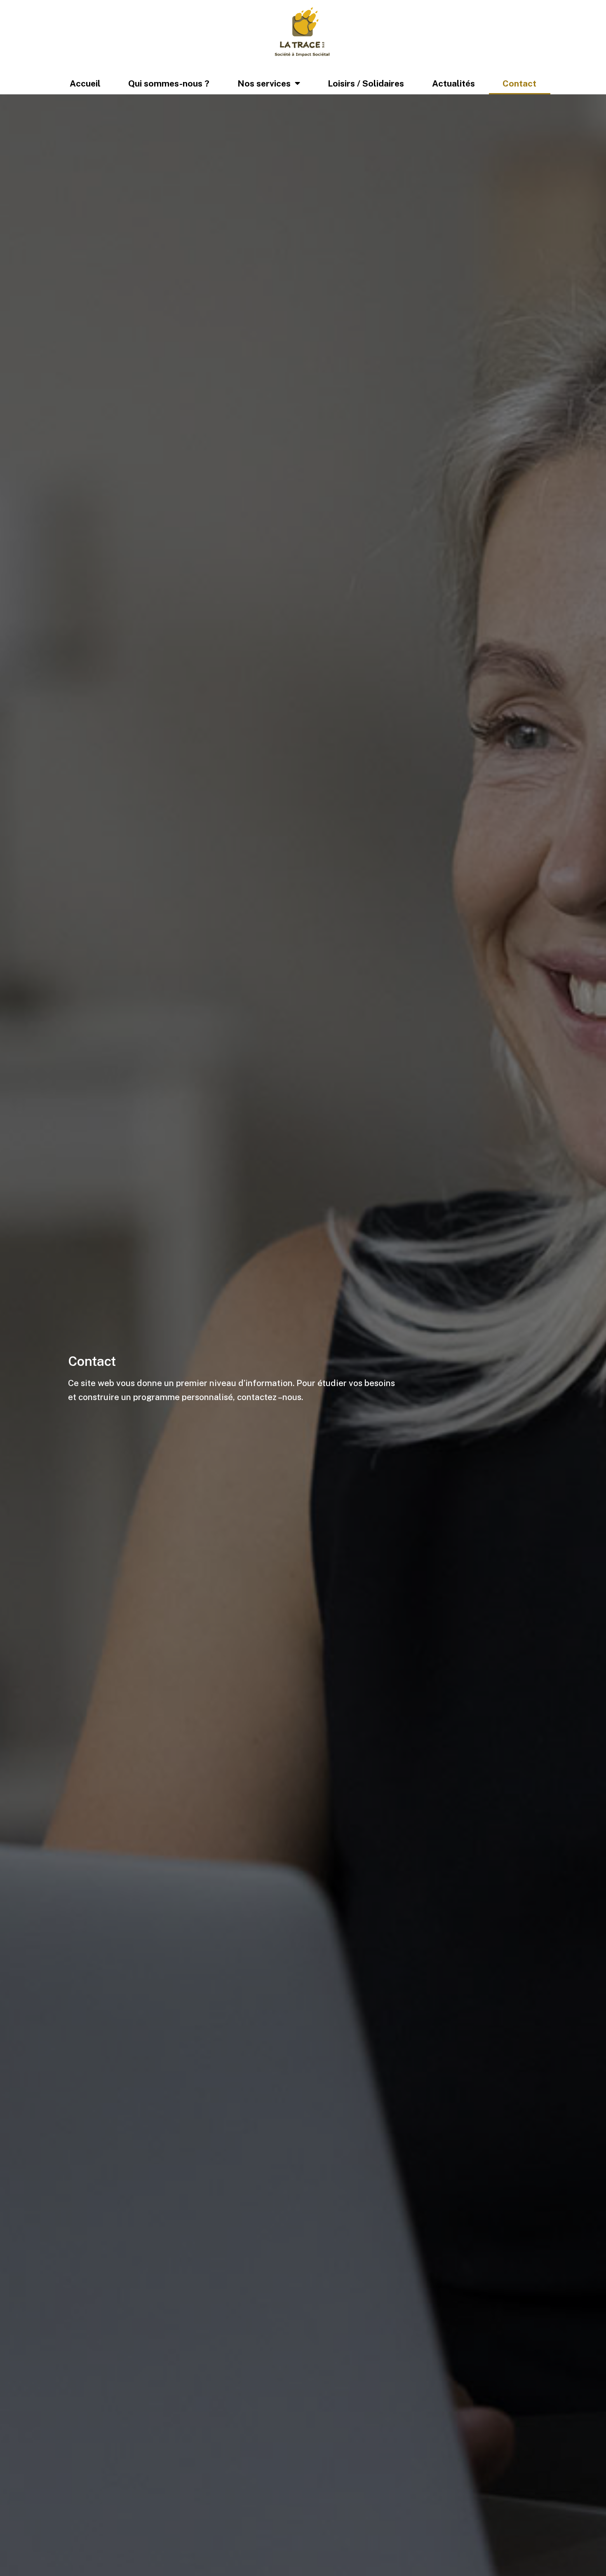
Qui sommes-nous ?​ (169, 83)
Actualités (453, 83)
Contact (519, 83)
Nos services (264, 83)
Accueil (85, 83)
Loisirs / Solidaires (366, 83)
